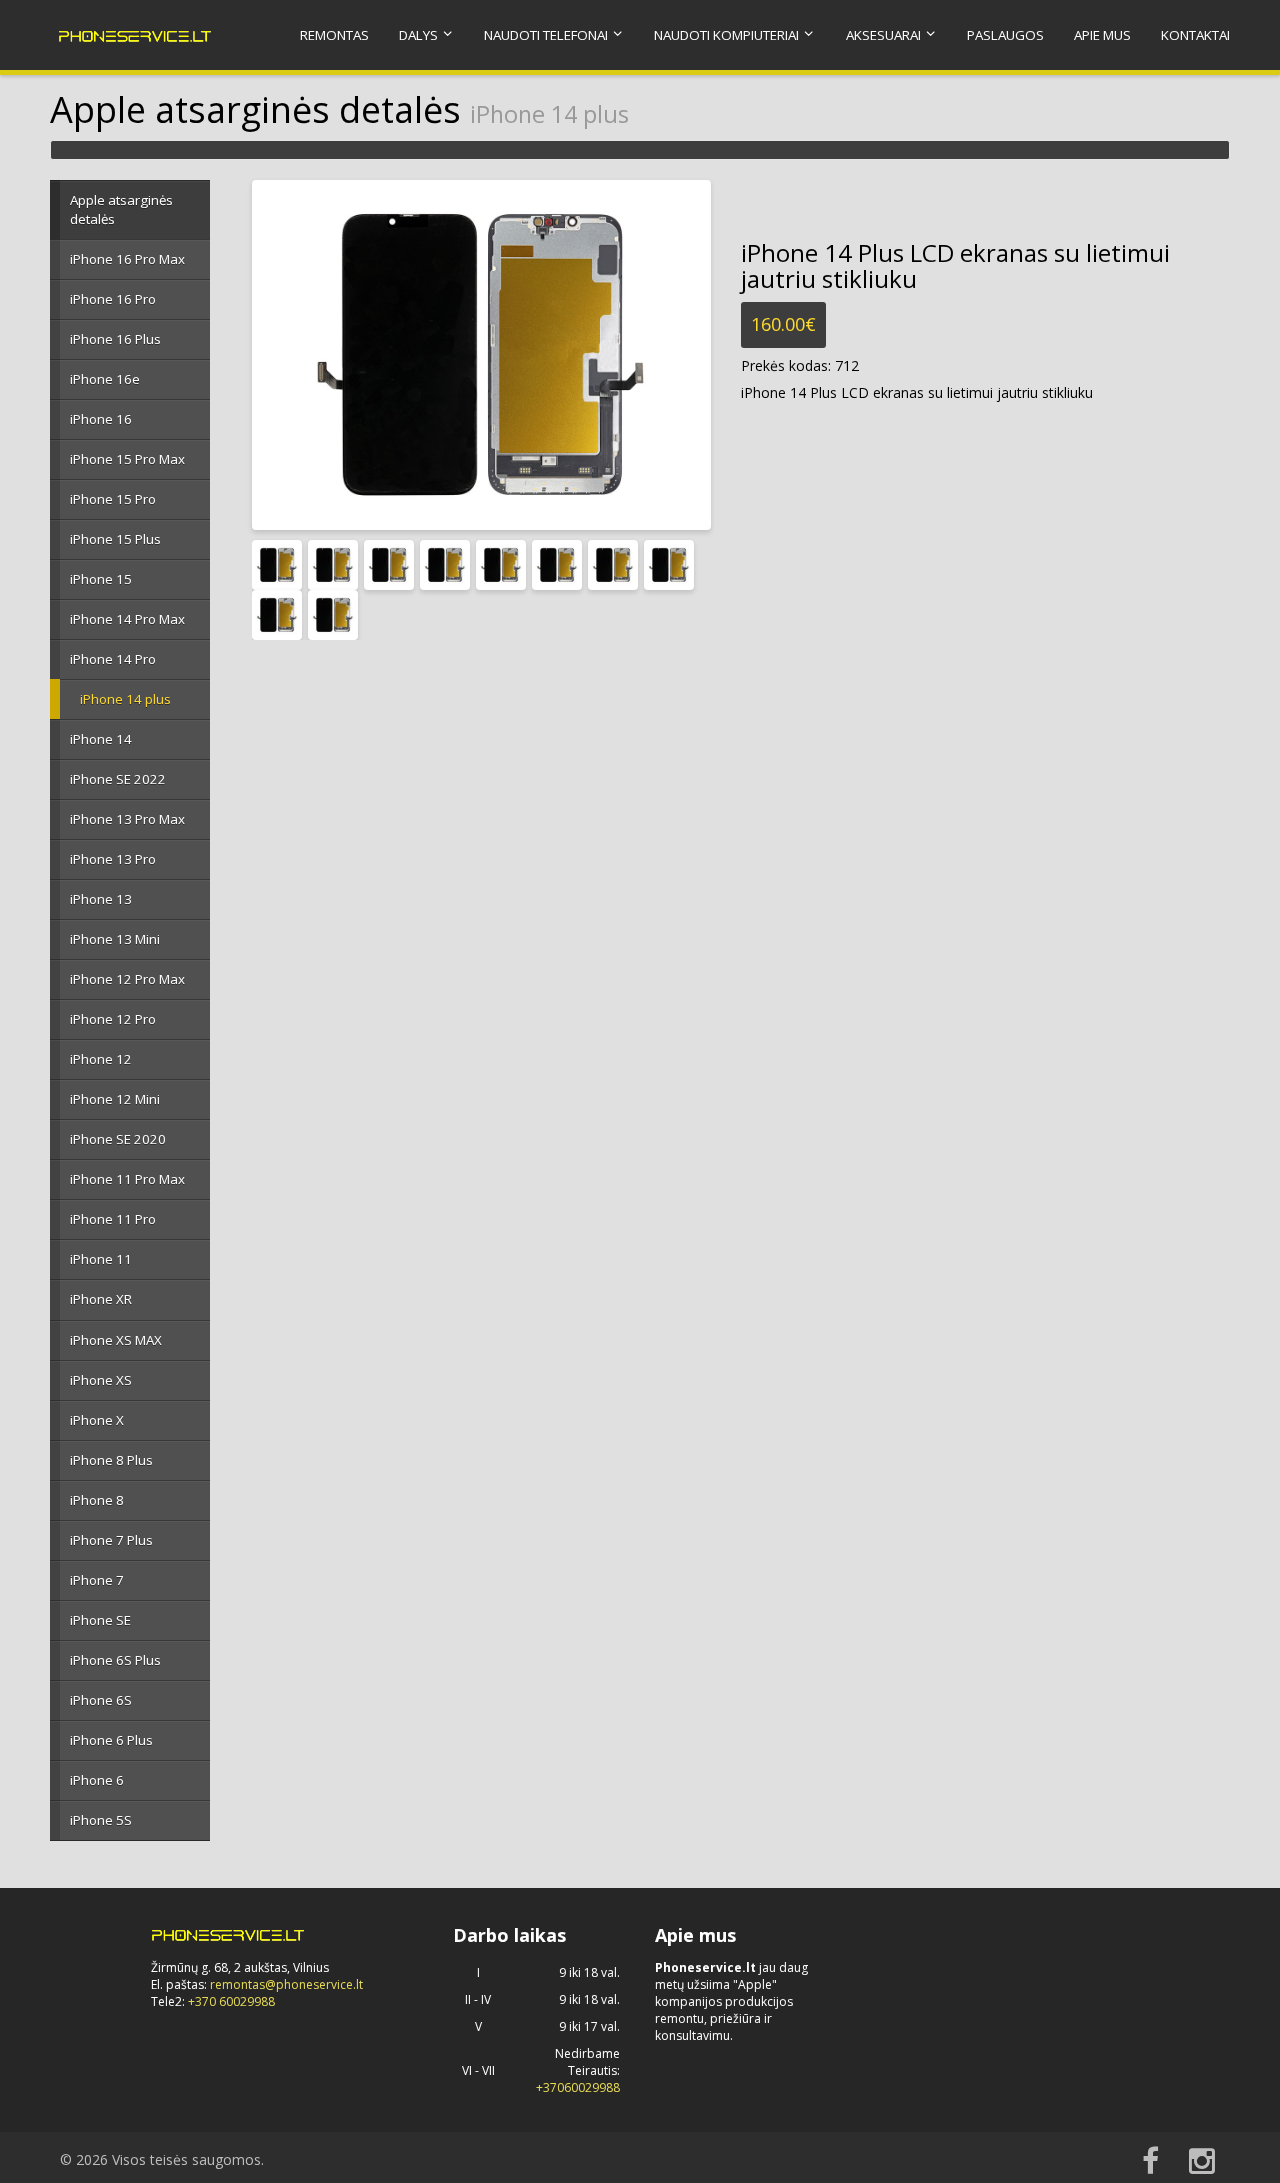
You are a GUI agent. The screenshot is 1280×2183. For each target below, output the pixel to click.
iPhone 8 (97, 1500)
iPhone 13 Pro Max (127, 819)
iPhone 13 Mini (115, 939)
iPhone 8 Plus (111, 1460)
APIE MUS (1102, 35)
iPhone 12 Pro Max (127, 979)
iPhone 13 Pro (113, 859)
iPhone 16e (105, 379)
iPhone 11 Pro (113, 1219)
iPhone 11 (101, 1259)
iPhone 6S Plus (115, 1660)
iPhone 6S (101, 1700)
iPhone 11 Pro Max (127, 1179)
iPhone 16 (101, 419)
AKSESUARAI (883, 35)
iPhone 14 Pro (113, 659)
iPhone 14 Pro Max (127, 619)
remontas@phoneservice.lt (286, 1984)
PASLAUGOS (1005, 35)
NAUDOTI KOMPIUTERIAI (726, 35)
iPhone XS (101, 1380)
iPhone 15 (101, 579)
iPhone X (97, 1420)
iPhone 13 (101, 899)
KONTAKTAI (1195, 35)
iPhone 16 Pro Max (127, 259)
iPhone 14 (101, 739)
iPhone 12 (101, 1059)
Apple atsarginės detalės (121, 209)
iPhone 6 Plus (111, 1740)
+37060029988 (578, 2087)
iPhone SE (100, 1620)
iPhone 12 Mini (115, 1099)
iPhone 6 (97, 1780)
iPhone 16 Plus (115, 339)
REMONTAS (334, 35)
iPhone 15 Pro (113, 499)
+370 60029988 (231, 2001)
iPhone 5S (101, 1820)
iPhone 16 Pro (113, 299)
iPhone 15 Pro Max (127, 459)
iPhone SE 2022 (118, 779)
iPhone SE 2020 (118, 1139)
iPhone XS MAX (116, 1340)
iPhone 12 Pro (113, 1019)
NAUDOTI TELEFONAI (546, 35)
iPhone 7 (97, 1580)
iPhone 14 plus (125, 699)
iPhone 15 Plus (115, 539)
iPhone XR (101, 1299)
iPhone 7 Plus (111, 1540)
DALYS (418, 35)
